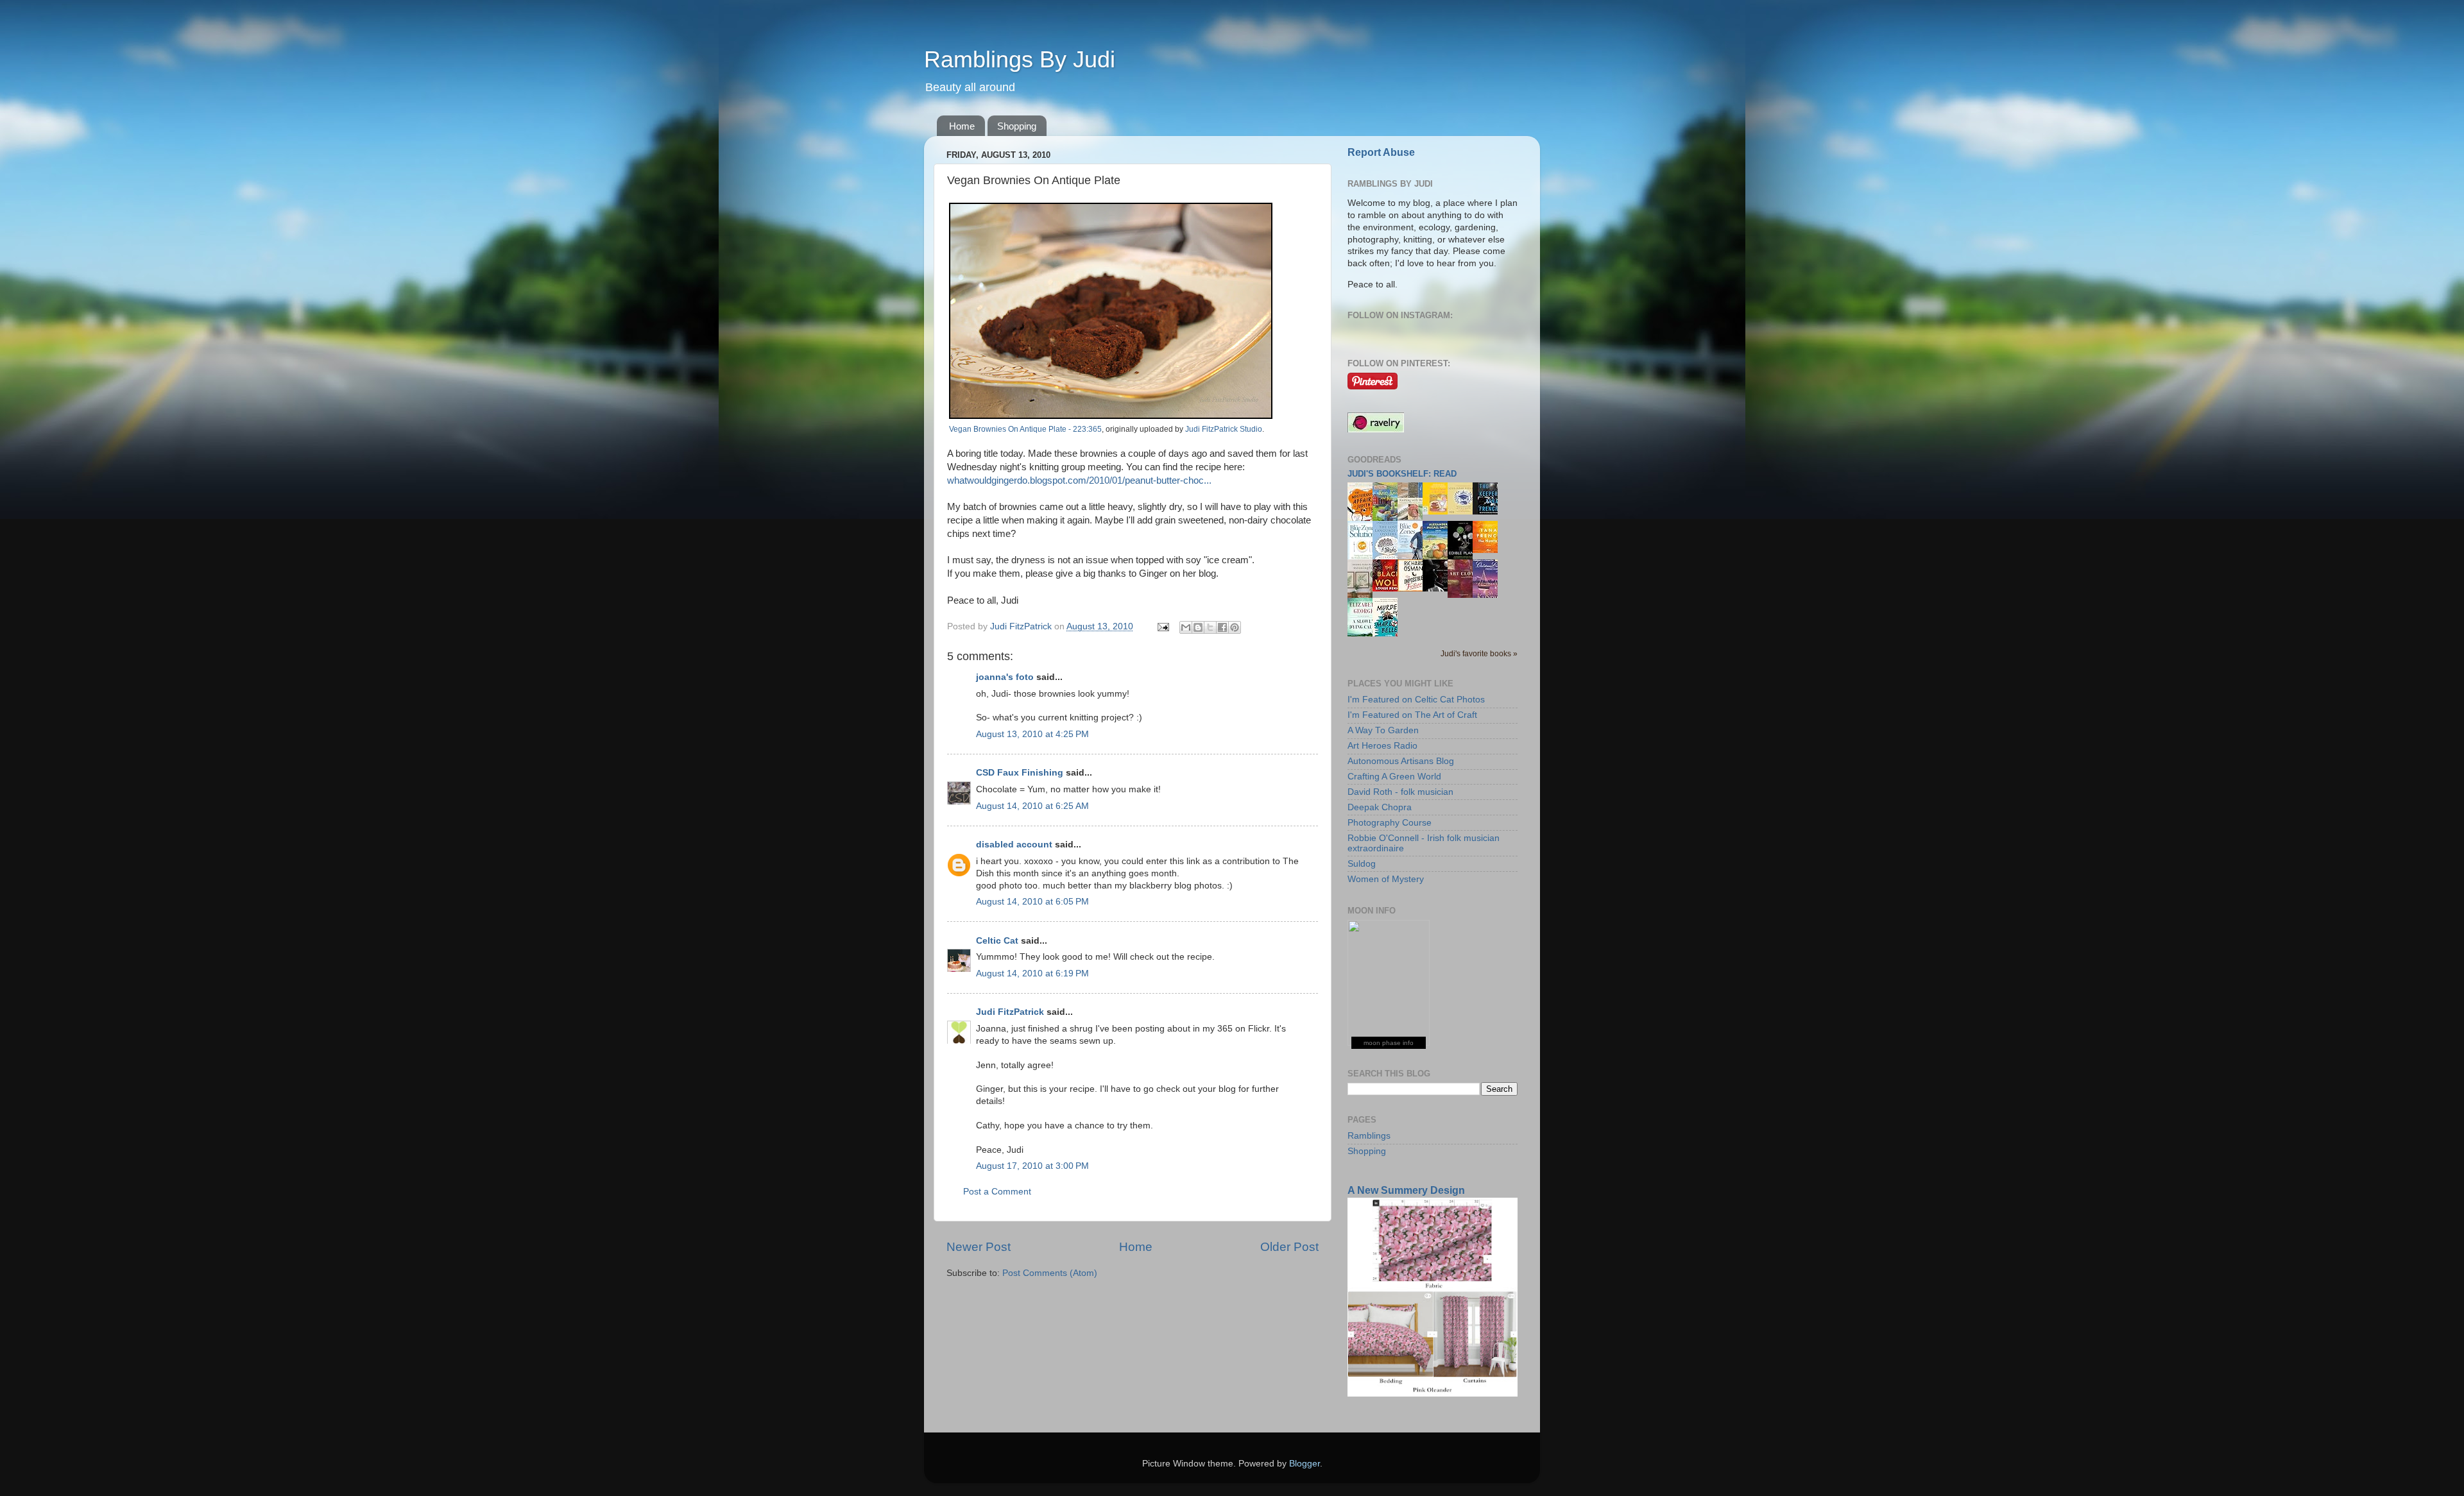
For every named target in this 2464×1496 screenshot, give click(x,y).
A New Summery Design (1406, 1190)
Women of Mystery (1386, 879)
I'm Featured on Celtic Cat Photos (1416, 700)
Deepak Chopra (1380, 807)
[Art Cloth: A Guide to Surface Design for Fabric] (1464, 595)
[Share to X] (1210, 627)
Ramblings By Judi (1020, 59)
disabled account (1014, 845)
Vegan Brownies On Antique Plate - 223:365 (1025, 429)
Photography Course (1390, 823)
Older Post (1289, 1247)
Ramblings (1369, 1136)
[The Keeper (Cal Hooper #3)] (1489, 512)
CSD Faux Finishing (1020, 773)
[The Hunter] (1489, 550)
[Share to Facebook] (1222, 627)
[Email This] (1186, 627)
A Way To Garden (1383, 730)
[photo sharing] (1111, 416)
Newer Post (979, 1247)
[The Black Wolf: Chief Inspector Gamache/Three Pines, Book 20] (1389, 589)
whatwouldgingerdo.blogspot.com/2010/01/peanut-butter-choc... (1079, 480)
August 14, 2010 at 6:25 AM (1032, 806)
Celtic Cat (997, 941)
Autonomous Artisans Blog (1401, 761)
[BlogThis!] (1198, 627)
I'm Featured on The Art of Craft (1412, 715)
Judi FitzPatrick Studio (1224, 429)
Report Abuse (1381, 152)
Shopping (1017, 126)
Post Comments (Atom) (1050, 1273)
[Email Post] (1162, 626)
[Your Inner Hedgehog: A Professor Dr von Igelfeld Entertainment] (1464, 512)
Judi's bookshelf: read (1402, 474)
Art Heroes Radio (1382, 746)
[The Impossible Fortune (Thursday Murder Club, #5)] (1414, 589)
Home (962, 126)
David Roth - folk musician (1400, 792)
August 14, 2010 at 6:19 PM (1032, 973)
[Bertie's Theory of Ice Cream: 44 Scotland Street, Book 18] (1439, 512)
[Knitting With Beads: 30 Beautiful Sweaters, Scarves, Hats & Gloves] (1414, 517)
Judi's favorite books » (1479, 654)
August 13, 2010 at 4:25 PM (1032, 734)
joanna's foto (1005, 677)
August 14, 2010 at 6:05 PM (1032, 902)
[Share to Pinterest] (1235, 627)
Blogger (1305, 1464)
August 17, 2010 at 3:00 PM (1032, 1166)
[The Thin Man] (1439, 589)
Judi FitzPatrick (1010, 1012)
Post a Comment (997, 1192)
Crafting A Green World (1394, 777)
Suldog (1362, 864)
